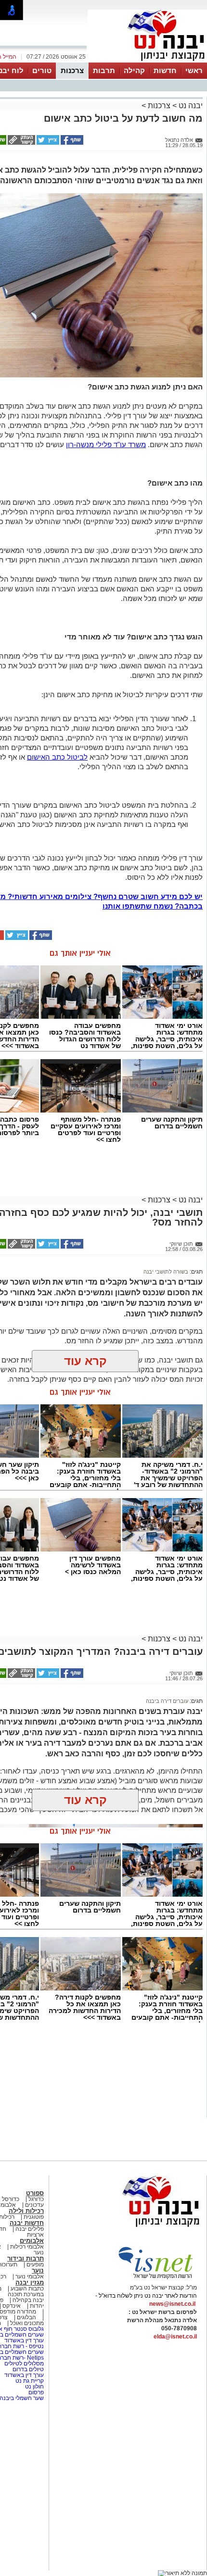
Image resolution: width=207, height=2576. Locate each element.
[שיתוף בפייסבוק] (71, 143)
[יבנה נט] (142, 2227)
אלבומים (32, 2241)
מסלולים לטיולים (24, 2363)
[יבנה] (147, 62)
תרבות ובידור (26, 2258)
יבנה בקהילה (28, 2300)
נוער (38, 2270)
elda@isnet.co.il (175, 2337)
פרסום (35, 2392)
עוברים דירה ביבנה (167, 1701)
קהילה (134, 70)
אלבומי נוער (30, 2276)
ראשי (194, 70)
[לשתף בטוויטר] (47, 143)
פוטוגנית (34, 2217)
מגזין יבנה (30, 2282)
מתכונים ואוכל (27, 2323)
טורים (42, 70)
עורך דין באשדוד (24, 2340)
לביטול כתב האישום (57, 757)
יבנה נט (190, 106)
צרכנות (72, 70)
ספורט (35, 2193)
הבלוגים (26, 2317)
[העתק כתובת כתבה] (21, 143)
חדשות (165, 70)
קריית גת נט (30, 2381)
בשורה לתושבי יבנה (166, 1272)
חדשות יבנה (27, 2223)
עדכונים (34, 2205)
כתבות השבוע (27, 2288)
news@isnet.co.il (172, 2304)
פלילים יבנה (30, 2229)
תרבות (104, 70)
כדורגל (36, 2199)
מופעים (35, 2264)
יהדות (37, 2306)
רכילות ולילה (26, 2211)
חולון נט (34, 2387)
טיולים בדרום (27, 2369)
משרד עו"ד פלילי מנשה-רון (106, 444)
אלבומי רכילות (27, 2247)
